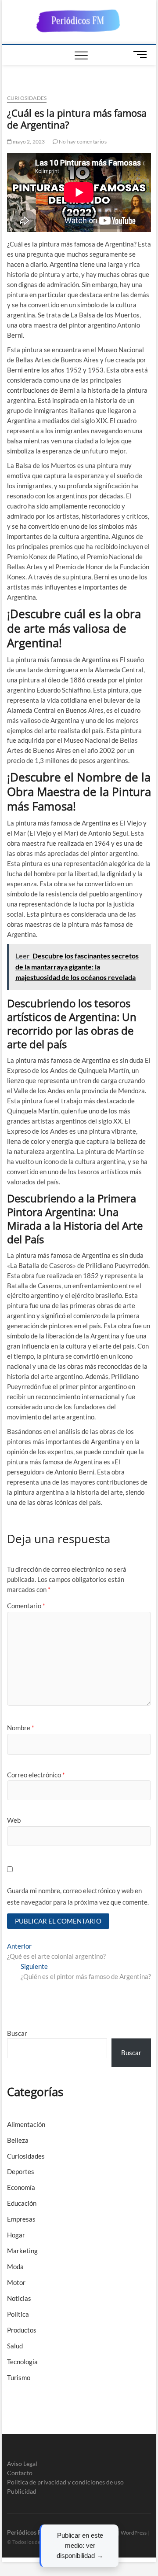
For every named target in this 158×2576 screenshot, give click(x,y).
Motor (16, 2282)
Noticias (19, 2298)
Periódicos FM (27, 2532)
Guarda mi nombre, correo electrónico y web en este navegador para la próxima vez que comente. (78, 1896)
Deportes (21, 2171)
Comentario (26, 1606)
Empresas (21, 2219)
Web (14, 1820)
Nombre (21, 1728)
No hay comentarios (82, 142)
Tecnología (22, 2362)
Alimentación (26, 2124)
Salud (15, 2346)
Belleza (18, 2140)
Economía (21, 2187)
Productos (22, 2330)
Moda (15, 2266)
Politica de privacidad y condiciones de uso (65, 2482)
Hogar (16, 2235)
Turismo (19, 2377)
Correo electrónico (36, 1775)
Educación (22, 2203)
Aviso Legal (22, 2464)
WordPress (134, 2533)
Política (18, 2314)
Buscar (17, 2033)
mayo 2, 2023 (29, 142)
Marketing (22, 2251)
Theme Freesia (101, 2533)
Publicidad (22, 2491)
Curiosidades (27, 98)
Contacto (20, 2473)
